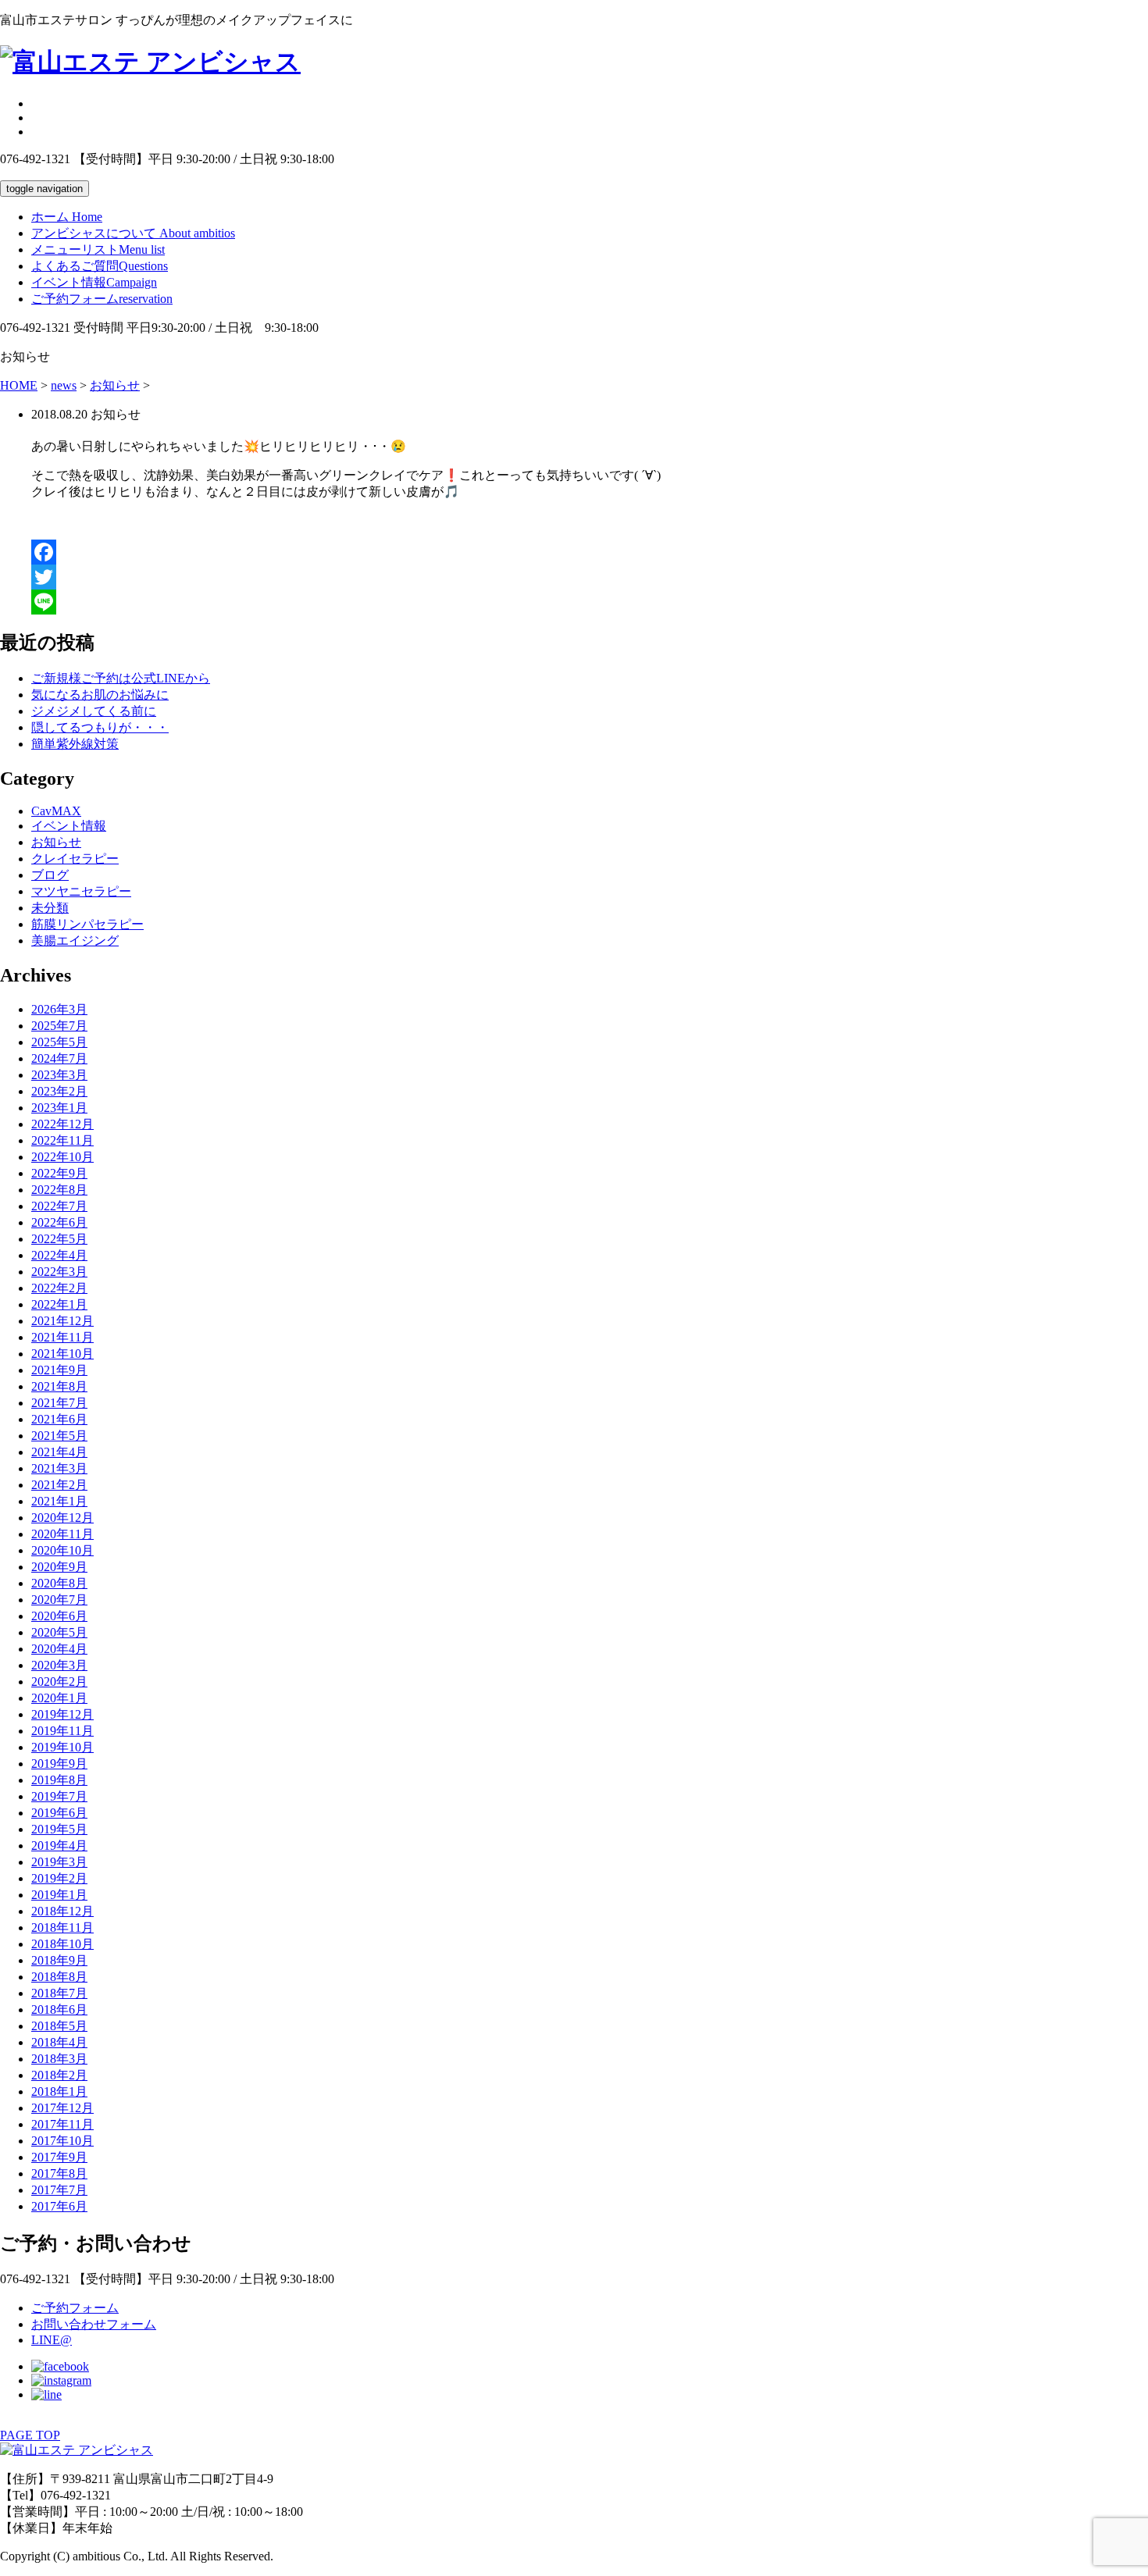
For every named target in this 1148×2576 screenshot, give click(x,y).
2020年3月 (59, 1665)
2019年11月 (62, 1731)
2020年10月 (62, 1550)
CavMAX (56, 811)
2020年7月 (59, 1600)
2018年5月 (59, 2026)
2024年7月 (59, 1058)
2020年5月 (59, 1632)
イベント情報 (94, 282)
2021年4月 (59, 1452)
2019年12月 (62, 1714)
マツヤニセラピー (81, 891)
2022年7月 (59, 1206)
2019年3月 (59, 1862)
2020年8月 (59, 1583)
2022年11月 (62, 1140)
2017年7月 (59, 2190)
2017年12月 (62, 2108)
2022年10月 (62, 1157)
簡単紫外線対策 (75, 744)
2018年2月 (59, 2075)
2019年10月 (62, 1747)
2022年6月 (59, 1222)
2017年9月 (59, 2157)
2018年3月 (59, 2059)
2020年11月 (62, 1534)
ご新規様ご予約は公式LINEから (121, 678)
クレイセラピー (75, 859)
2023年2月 (59, 1091)
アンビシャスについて (133, 233)
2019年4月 (59, 1846)
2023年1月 (59, 1108)
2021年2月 (59, 1485)
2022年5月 (59, 1239)
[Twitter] (590, 577)
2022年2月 (59, 1288)
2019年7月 (59, 1796)
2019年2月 (59, 1878)
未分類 (50, 908)
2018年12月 (62, 1911)
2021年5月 (59, 1436)
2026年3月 (59, 1009)
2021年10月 (62, 1354)
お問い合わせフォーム (94, 2324)
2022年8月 (59, 1190)
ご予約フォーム (102, 299)
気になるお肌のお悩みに (100, 695)
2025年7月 (59, 1026)
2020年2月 (59, 1682)
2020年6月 (59, 1616)
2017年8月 (59, 2173)
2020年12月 (62, 1518)
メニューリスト (98, 249)
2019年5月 (59, 1829)
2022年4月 (59, 1255)
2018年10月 (62, 1944)
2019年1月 (59, 1895)
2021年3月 (59, 1468)
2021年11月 (62, 1337)
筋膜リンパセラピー (87, 924)
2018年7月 (59, 1993)
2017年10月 (62, 2141)
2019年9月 (59, 1764)
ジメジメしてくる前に (94, 711)
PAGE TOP (30, 2435)
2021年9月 (59, 1370)
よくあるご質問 (100, 266)
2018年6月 (59, 2009)
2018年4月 (59, 2042)
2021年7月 (59, 1403)
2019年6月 (59, 1813)
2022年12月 (62, 1124)
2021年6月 (59, 1419)
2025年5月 (59, 1042)
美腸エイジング (75, 941)
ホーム (67, 217)
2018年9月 (59, 1960)
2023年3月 (59, 1075)
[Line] (590, 602)
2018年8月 (59, 1977)
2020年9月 (59, 1567)
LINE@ (52, 2340)
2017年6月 (59, 2206)
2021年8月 (59, 1386)
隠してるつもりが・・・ (100, 727)
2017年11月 (62, 2124)
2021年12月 (62, 1321)
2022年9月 (59, 1173)
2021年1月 (59, 1501)
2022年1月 (59, 1304)
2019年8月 (59, 1780)
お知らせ (56, 842)
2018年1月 (59, 2091)
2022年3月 (59, 1272)
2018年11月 (62, 1928)
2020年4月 (59, 1649)
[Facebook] (590, 552)
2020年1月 (59, 1698)
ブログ (50, 875)
